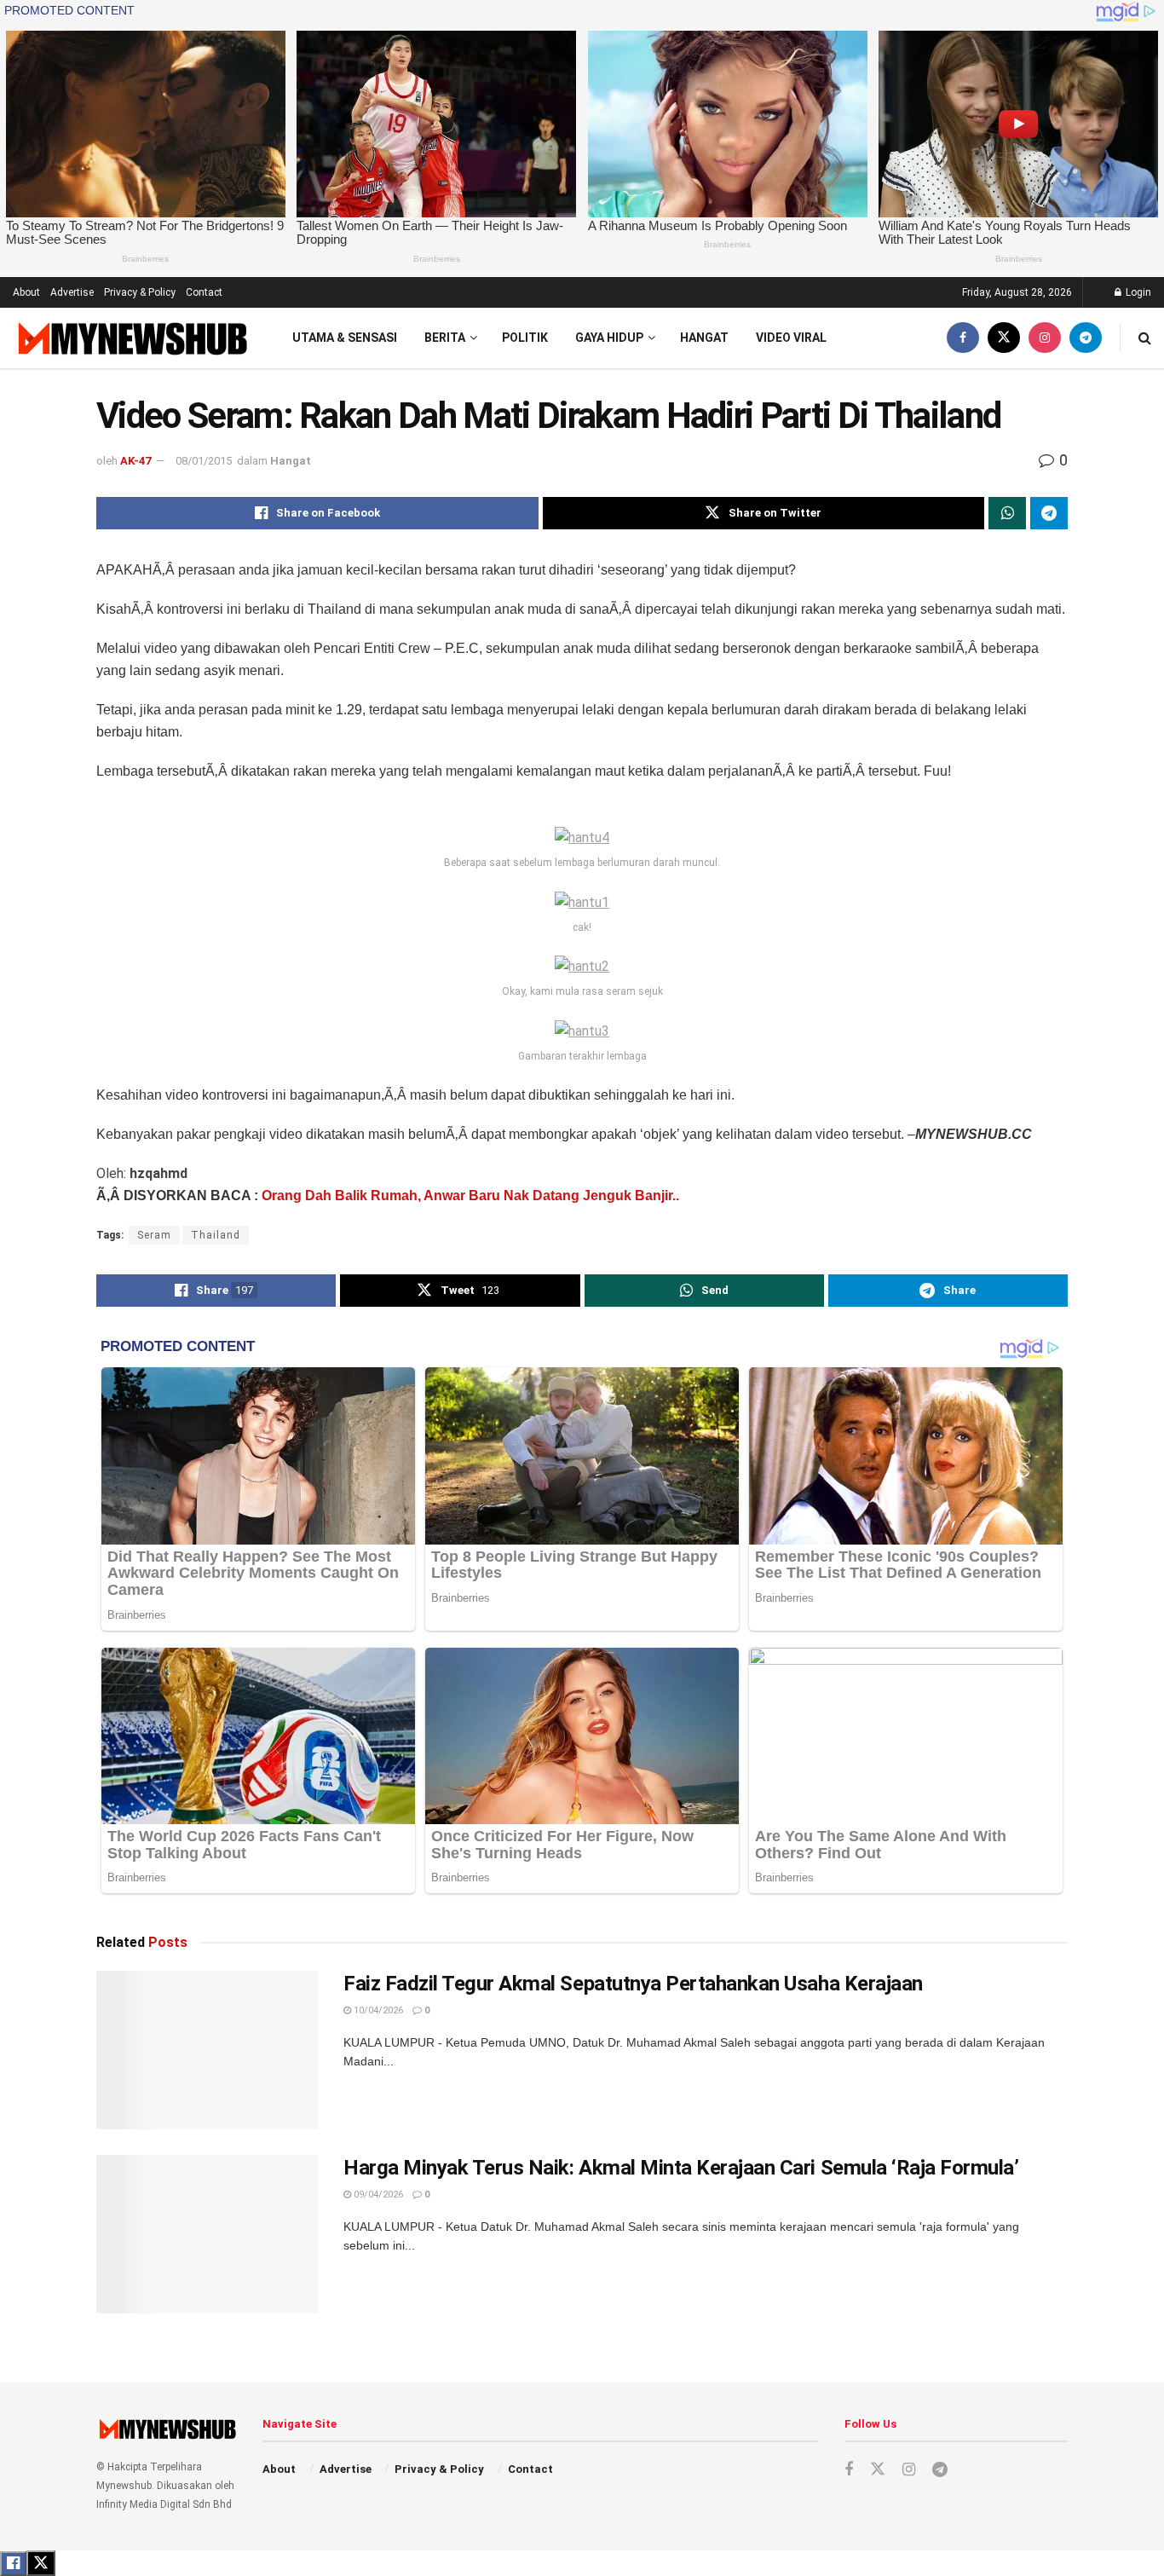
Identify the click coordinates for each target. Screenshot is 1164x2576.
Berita (445, 338)
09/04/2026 (377, 2195)
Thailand (216, 1235)
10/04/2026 (377, 2010)
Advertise (72, 292)
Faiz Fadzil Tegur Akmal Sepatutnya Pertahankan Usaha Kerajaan (633, 1984)
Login (1137, 292)
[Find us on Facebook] (963, 338)
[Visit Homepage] (131, 338)
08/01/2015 (204, 461)
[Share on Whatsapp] (1007, 513)
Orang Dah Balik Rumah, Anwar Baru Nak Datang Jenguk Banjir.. (470, 1196)
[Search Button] (1145, 338)
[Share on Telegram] (1049, 513)
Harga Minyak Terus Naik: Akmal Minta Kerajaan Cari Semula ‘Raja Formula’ (681, 2168)
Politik (525, 338)
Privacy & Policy (140, 292)
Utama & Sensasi (345, 338)
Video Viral (791, 338)
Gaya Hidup (609, 338)
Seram (154, 1235)
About (26, 292)
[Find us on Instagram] (1045, 338)
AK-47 (135, 461)
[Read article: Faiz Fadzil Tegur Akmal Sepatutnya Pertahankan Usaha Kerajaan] (207, 2050)
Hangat (704, 338)
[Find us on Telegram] (1086, 338)
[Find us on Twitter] (1004, 338)
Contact (204, 292)
